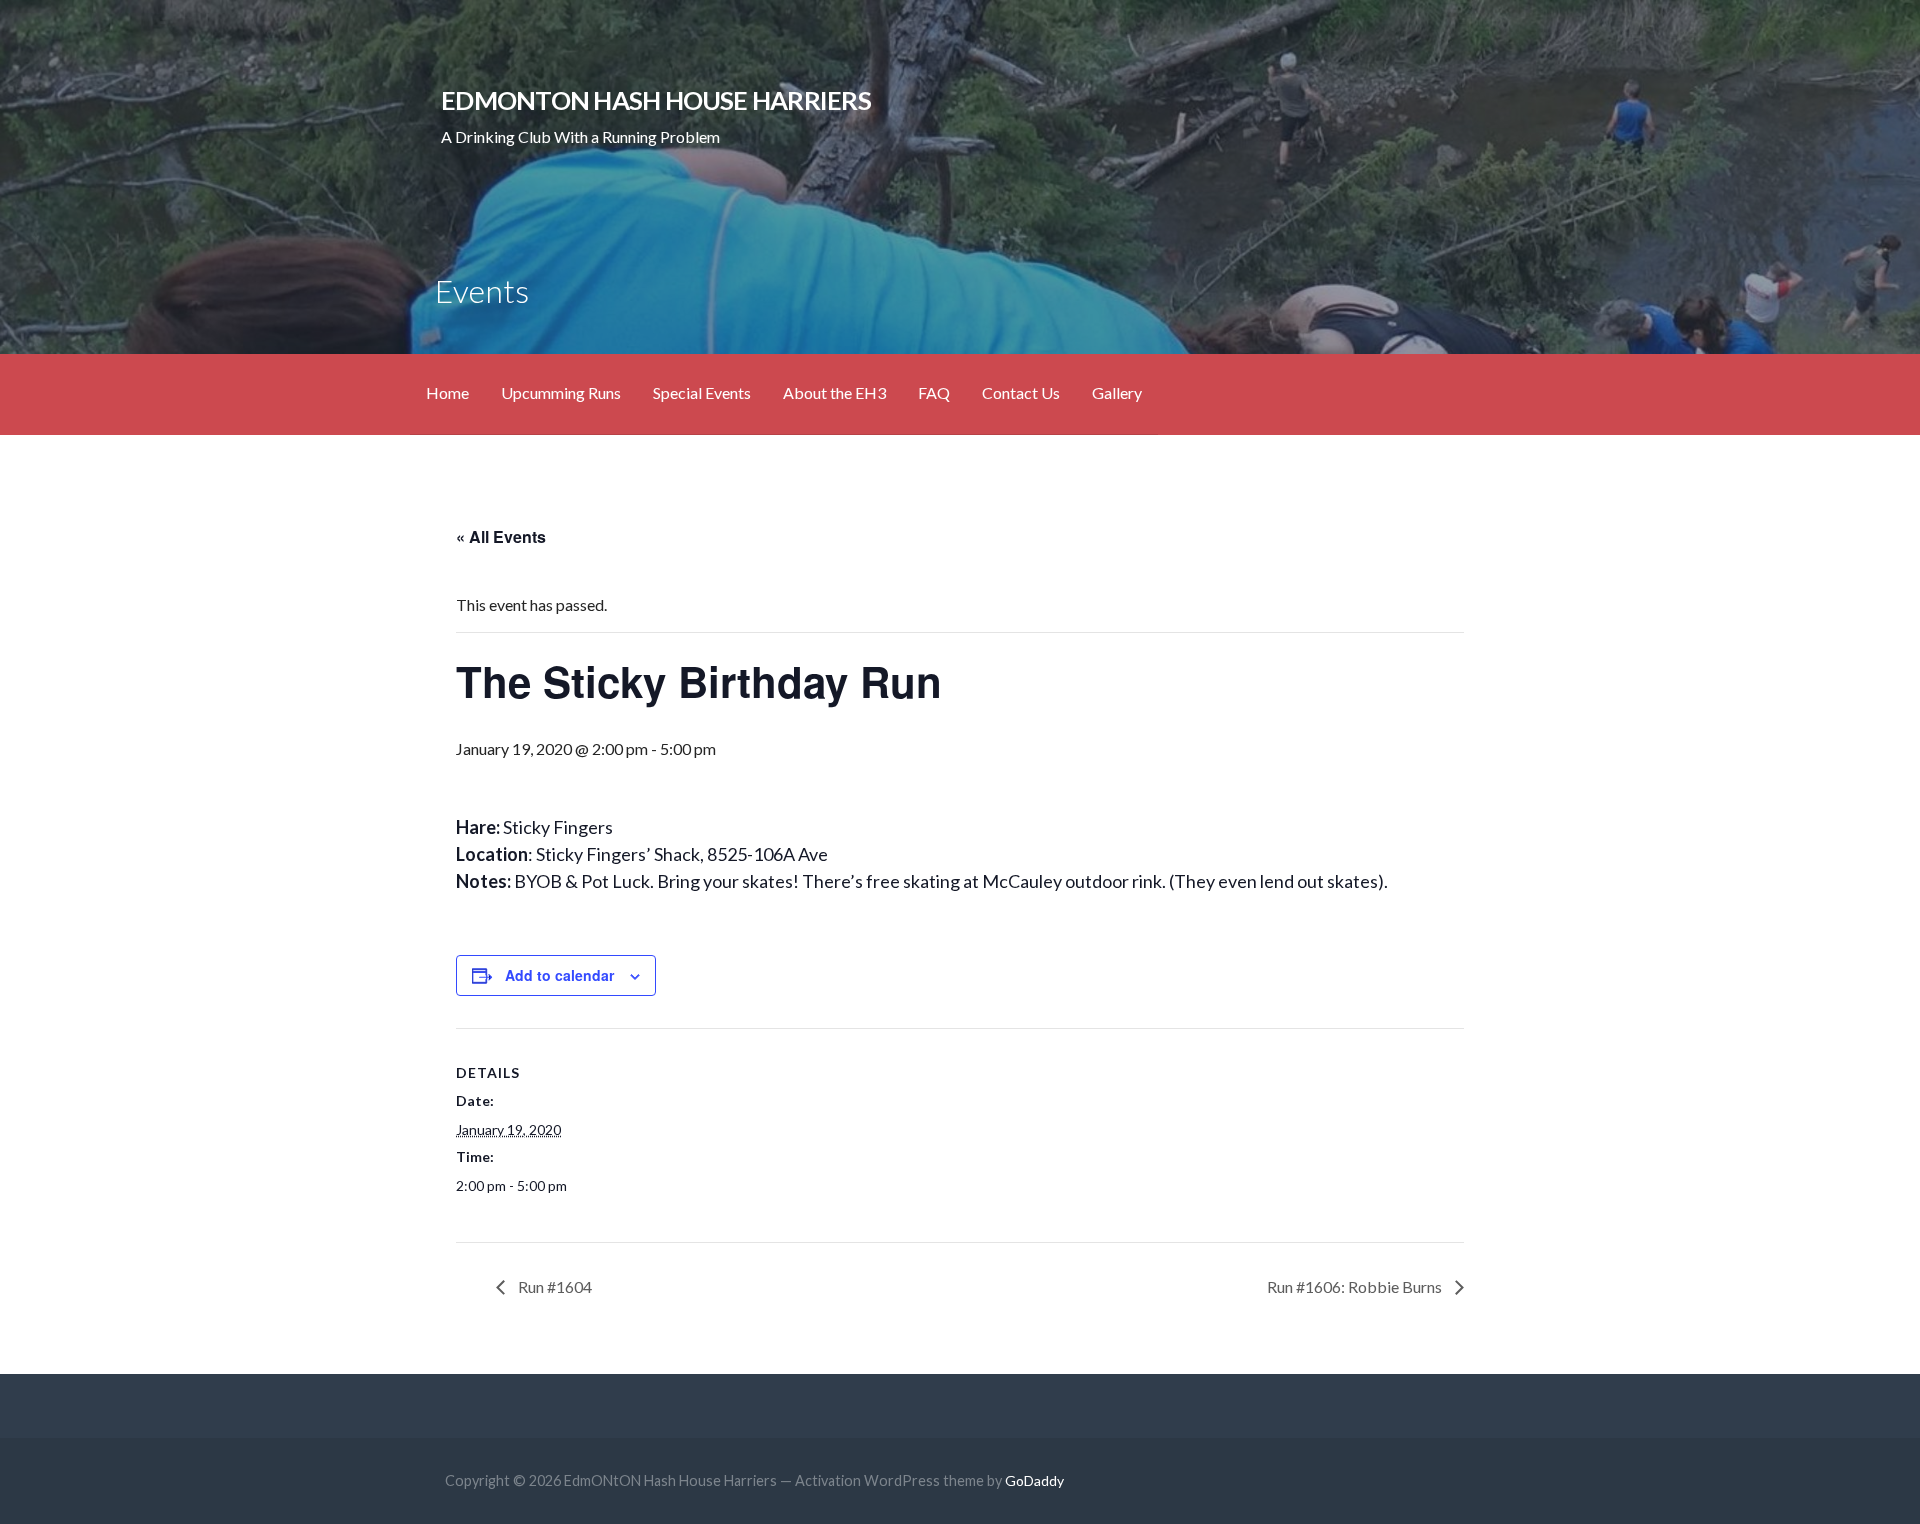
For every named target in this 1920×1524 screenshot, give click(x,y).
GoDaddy (1034, 1480)
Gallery (1117, 392)
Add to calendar (559, 975)
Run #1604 (553, 1286)
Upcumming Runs (561, 392)
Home (447, 392)
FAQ (934, 392)
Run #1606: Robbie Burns (1356, 1286)
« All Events (501, 536)
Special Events (702, 392)
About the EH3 (834, 392)
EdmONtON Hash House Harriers (656, 100)
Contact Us (1021, 392)
